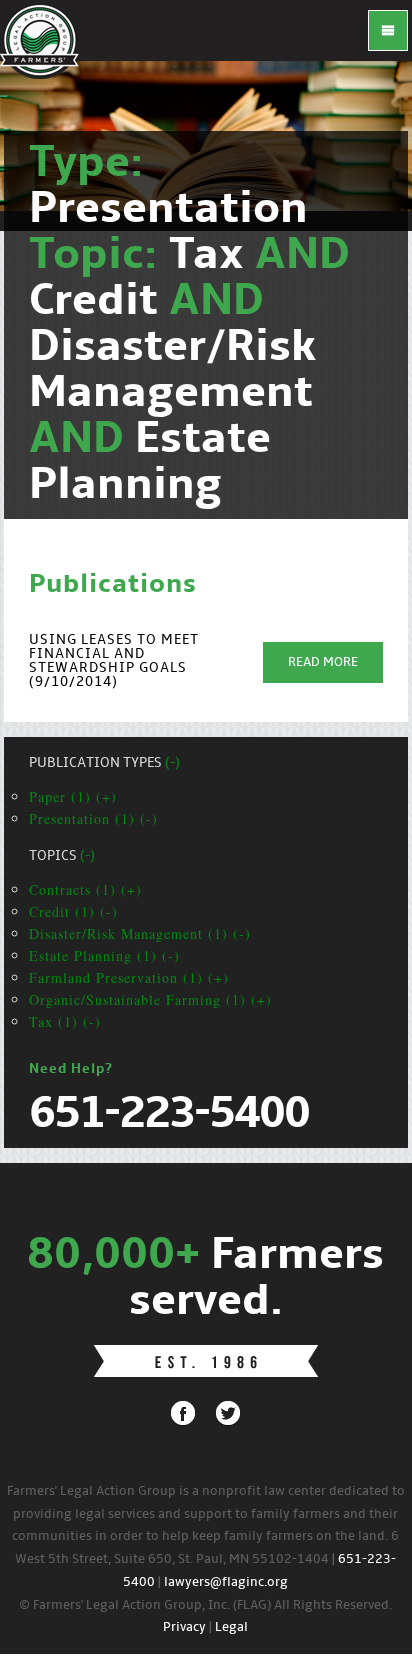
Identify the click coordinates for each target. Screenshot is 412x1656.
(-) (172, 763)
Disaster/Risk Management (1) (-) (140, 933)
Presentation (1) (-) (93, 818)
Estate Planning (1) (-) (104, 955)
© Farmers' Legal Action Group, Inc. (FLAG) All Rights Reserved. (205, 1605)
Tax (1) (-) (65, 1021)
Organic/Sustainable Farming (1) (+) (150, 999)
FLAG (40, 40)
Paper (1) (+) (73, 796)
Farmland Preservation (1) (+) (129, 977)
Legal (231, 1627)
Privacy (184, 1627)
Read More (323, 662)
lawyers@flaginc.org (226, 1582)
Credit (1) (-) (73, 911)
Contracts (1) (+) (85, 889)
